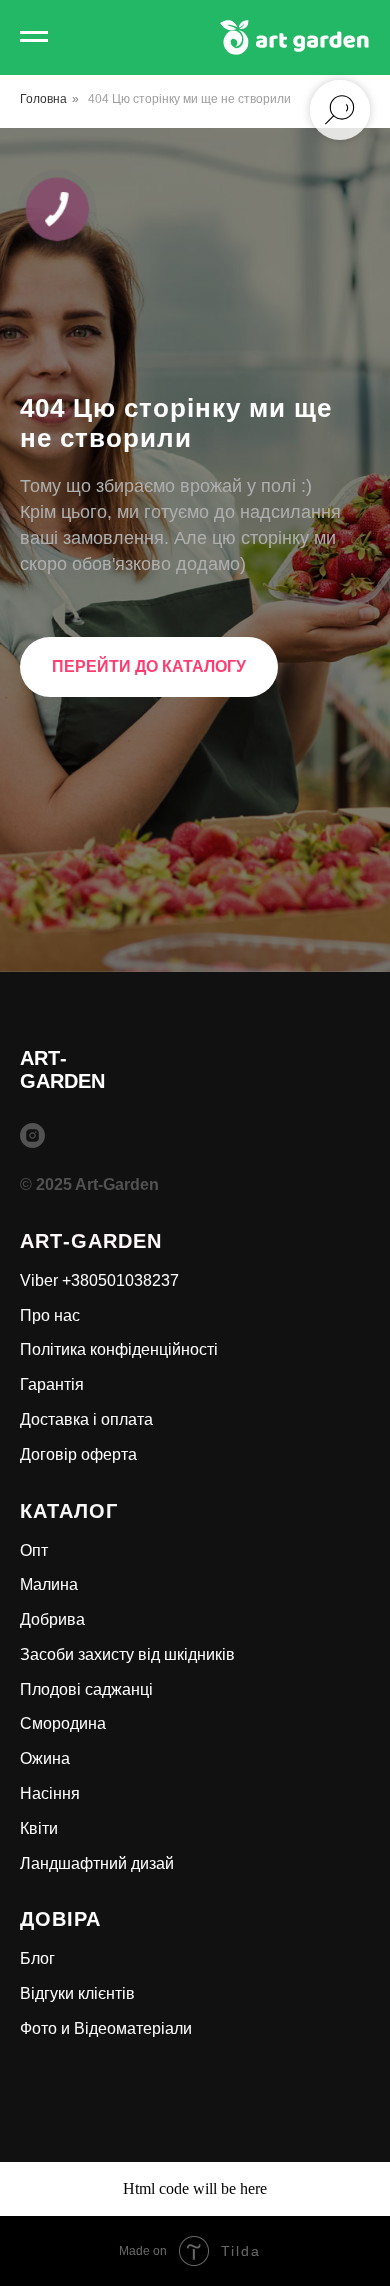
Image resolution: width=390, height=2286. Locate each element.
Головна (43, 99)
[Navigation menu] (34, 37)
